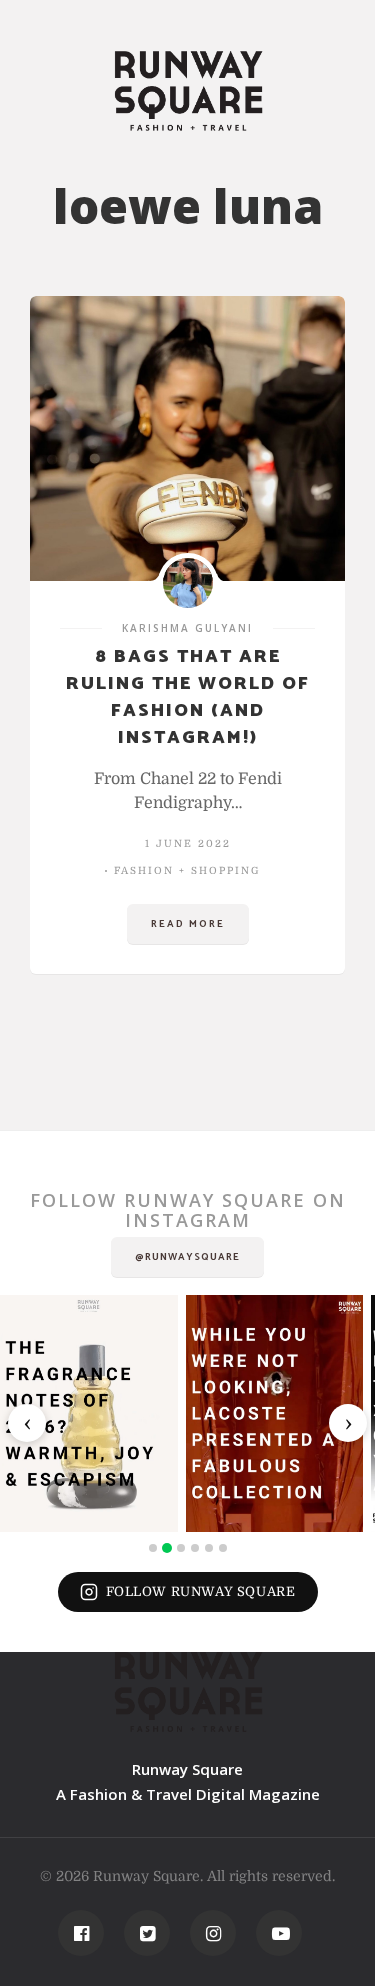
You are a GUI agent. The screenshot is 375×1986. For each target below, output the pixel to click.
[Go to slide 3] (181, 1548)
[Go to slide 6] (223, 1548)
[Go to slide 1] (153, 1548)
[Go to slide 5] (209, 1548)
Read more (188, 924)
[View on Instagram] (89, 1413)
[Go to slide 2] (167, 1548)
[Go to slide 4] (195, 1548)
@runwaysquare (187, 1257)
